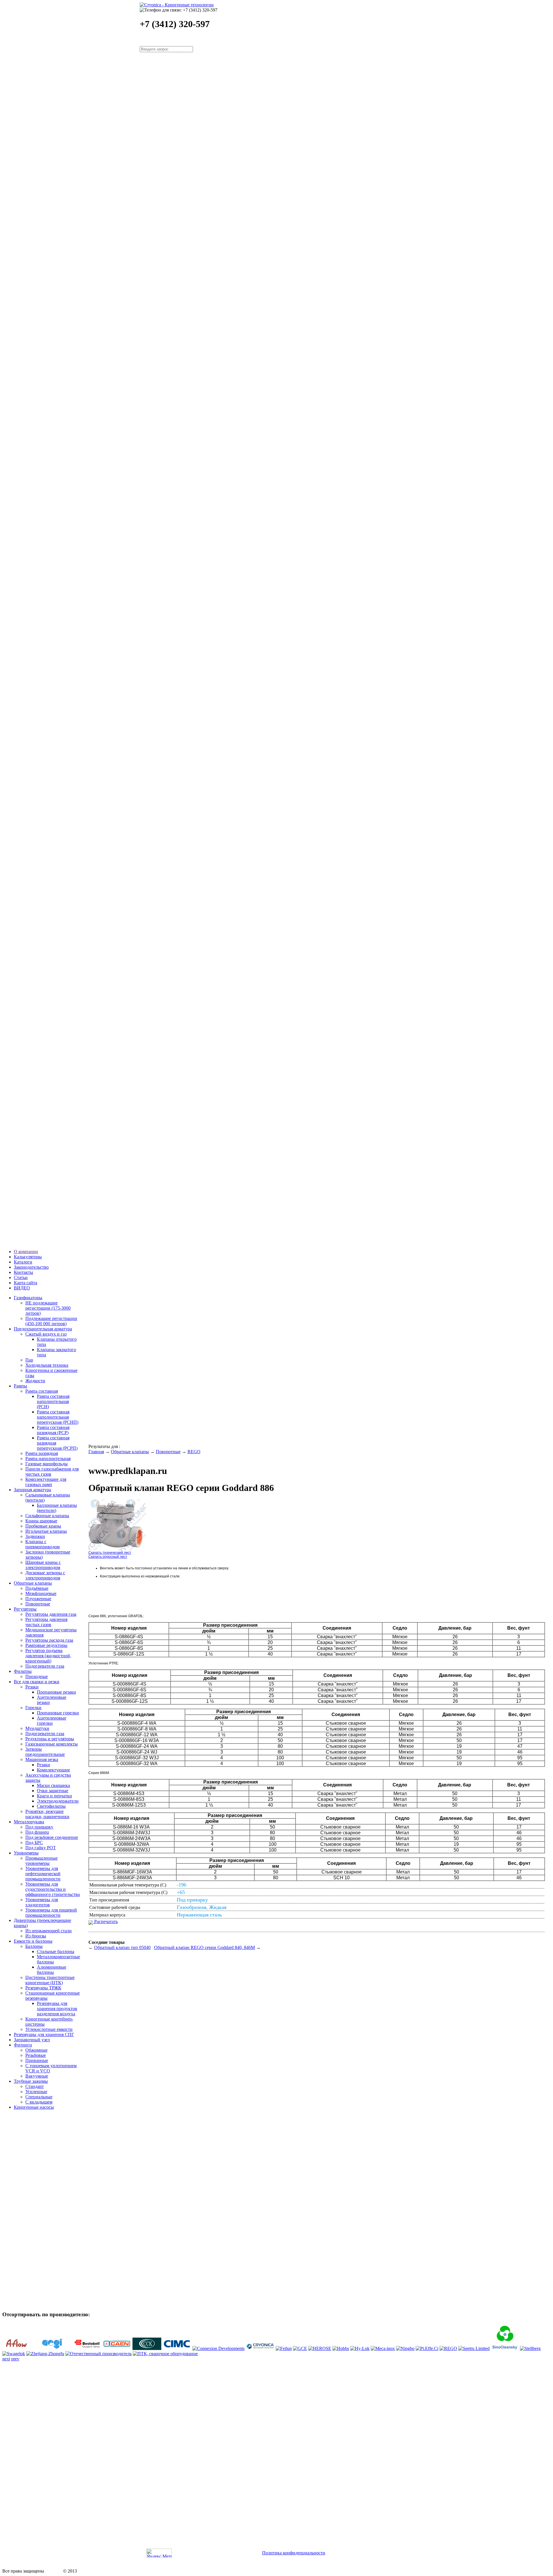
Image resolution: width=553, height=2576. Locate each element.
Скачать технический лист (110, 1553)
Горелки (33, 1708)
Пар (29, 1360)
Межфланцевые (41, 1593)
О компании (26, 1252)
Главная (96, 1452)
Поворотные (38, 1604)
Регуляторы (25, 1609)
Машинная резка (42, 1759)
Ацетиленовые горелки (52, 1721)
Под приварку (39, 1827)
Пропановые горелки (58, 1713)
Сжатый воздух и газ (46, 1334)
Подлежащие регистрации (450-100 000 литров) (51, 1321)
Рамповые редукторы (46, 1645)
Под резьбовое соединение (52, 1837)
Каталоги (23, 1262)
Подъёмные (37, 1588)
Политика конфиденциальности (294, 2553)
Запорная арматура (32, 1490)
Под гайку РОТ (41, 1848)
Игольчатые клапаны (46, 1531)
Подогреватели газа (45, 1666)
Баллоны (34, 1946)
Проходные (37, 1676)
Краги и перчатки (54, 1796)
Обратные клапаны (33, 1583)
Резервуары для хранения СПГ (44, 2034)
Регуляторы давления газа (51, 1614)
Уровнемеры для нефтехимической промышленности (43, 1874)
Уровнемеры (26, 1853)
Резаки (32, 1687)
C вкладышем (39, 2102)
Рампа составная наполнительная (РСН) (53, 1401)
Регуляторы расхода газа (49, 1640)
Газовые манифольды (47, 1464)
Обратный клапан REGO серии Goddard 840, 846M (204, 1947)
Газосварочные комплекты (52, 1744)
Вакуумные (37, 2076)
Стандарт (35, 2086)
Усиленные (36, 2092)
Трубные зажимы (31, 2081)
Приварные (37, 2060)
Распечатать (105, 1921)
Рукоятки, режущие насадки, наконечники (47, 1814)
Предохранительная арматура (43, 1329)
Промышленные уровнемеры (41, 1861)
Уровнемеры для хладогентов (42, 1902)
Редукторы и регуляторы (50, 1739)
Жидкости (35, 1381)
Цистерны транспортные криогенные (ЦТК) (50, 1980)
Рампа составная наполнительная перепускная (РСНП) (58, 1417)
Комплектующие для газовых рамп (46, 1482)
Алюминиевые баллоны (52, 1970)
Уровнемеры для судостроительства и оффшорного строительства (53, 1889)
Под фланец (37, 1832)
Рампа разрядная (42, 1453)
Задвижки (35, 1536)
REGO (194, 1452)
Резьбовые (36, 2055)
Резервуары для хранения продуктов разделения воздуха (57, 2009)
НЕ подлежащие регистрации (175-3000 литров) (48, 1308)
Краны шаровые (41, 1521)
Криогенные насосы (34, 2107)
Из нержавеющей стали (49, 1931)
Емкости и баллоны (33, 1941)
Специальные (39, 2097)
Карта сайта (25, 1283)
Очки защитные (53, 1791)
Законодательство (31, 1267)
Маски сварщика (53, 1785)
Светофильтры (51, 1806)
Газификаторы (28, 1298)
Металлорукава (29, 1822)
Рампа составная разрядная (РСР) (53, 1430)
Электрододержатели (58, 1801)
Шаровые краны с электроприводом (43, 1565)
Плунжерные (38, 1599)
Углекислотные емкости (49, 2029)
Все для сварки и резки (37, 1682)
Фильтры (23, 1671)
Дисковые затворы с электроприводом (45, 1575)
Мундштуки (37, 1728)
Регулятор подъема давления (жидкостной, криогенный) (48, 1656)
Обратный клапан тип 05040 (122, 1947)
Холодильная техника (47, 1365)
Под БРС (34, 1842)
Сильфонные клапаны (47, 1516)
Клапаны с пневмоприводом (42, 1544)
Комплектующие (53, 1770)
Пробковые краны (43, 1526)
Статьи (21, 1277)
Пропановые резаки (56, 1692)
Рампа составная (42, 1391)
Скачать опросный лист (108, 1557)
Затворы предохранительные (45, 1752)
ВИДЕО (22, 1288)
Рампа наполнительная (48, 1459)
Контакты (23, 1272)
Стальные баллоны (56, 1951)
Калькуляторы (28, 1257)
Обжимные (36, 2050)
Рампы (20, 1386)
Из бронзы (36, 1936)
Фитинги (23, 2045)
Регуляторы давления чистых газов (46, 1622)
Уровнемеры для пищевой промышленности (51, 1913)
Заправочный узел (32, 2040)
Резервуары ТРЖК (43, 1988)
